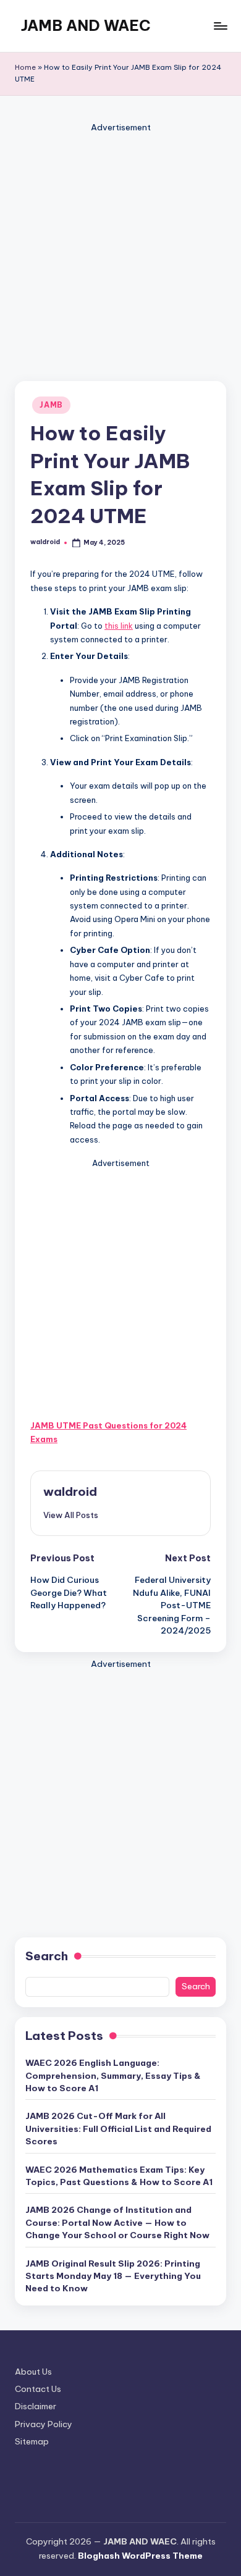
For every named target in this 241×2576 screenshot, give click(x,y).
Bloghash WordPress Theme (140, 2556)
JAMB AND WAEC (86, 25)
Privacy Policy (44, 2424)
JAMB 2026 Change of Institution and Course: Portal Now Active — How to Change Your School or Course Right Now (117, 2222)
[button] (71, 1515)
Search (47, 1956)
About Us (33, 2372)
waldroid (70, 1491)
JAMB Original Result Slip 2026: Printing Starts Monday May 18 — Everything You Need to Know (113, 2276)
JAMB (51, 405)
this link (119, 626)
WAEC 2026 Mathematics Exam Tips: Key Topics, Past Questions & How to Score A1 (119, 2176)
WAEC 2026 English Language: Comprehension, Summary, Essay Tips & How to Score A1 (113, 2075)
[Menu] (220, 26)
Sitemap (32, 2441)
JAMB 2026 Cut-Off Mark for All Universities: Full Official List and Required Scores (118, 2129)
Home (25, 67)
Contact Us (38, 2389)
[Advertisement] (120, 256)
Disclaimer (36, 2406)
